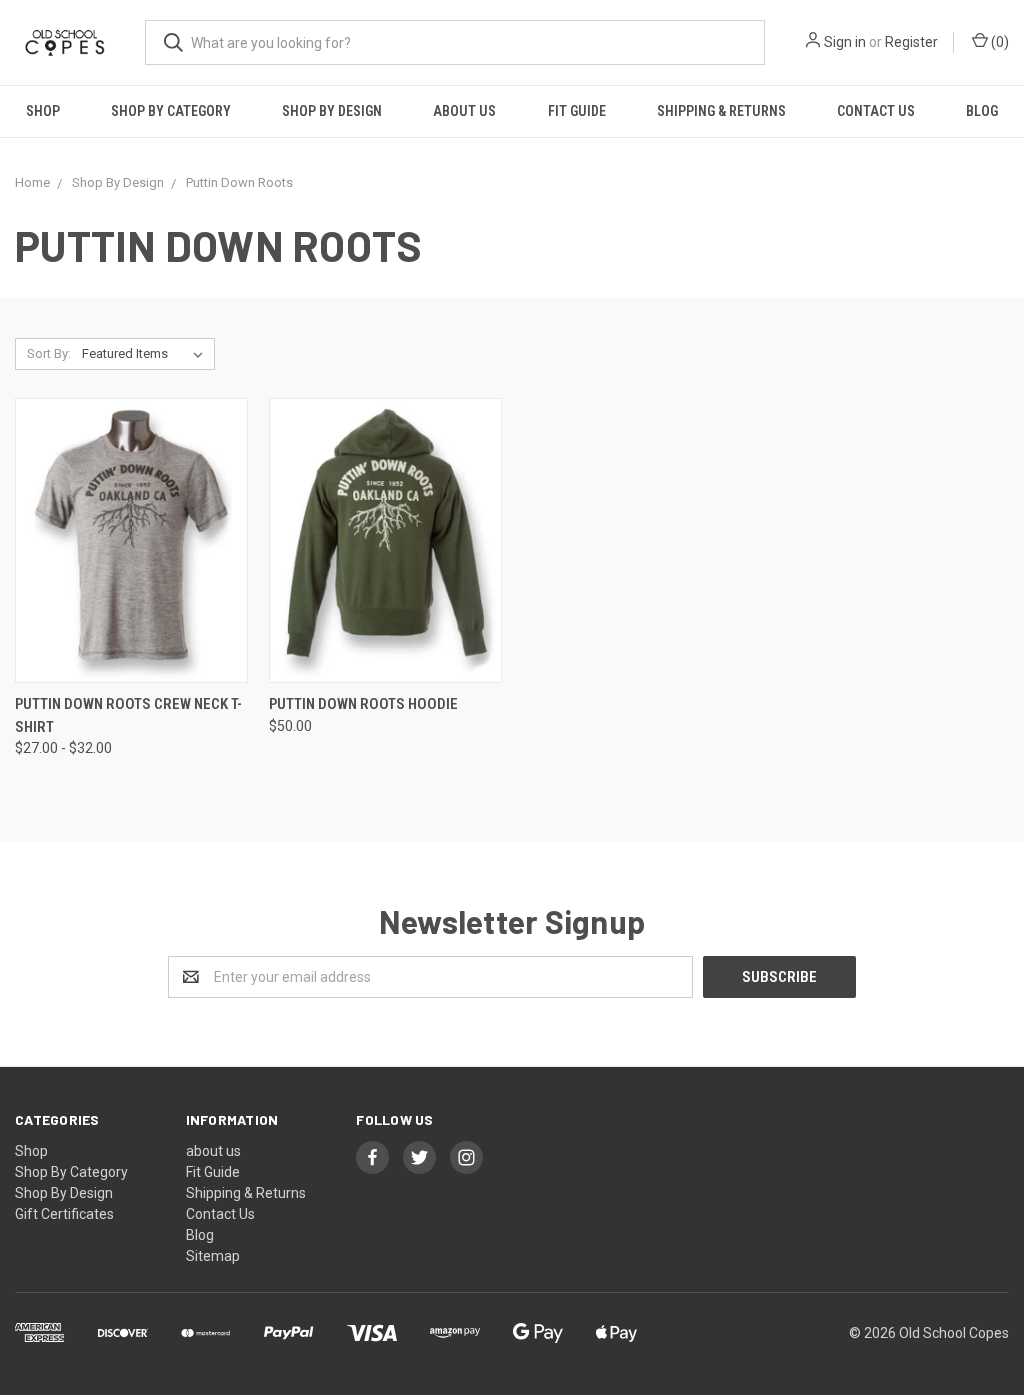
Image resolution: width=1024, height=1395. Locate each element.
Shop (43, 111)
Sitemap (213, 1256)
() (998, 42)
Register (911, 42)
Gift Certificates (64, 1214)
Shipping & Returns (721, 111)
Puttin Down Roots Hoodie (363, 704)
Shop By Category (171, 111)
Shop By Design (332, 111)
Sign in (845, 42)
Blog (982, 111)
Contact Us (876, 111)
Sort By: (49, 353)
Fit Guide (577, 111)
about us (464, 111)
